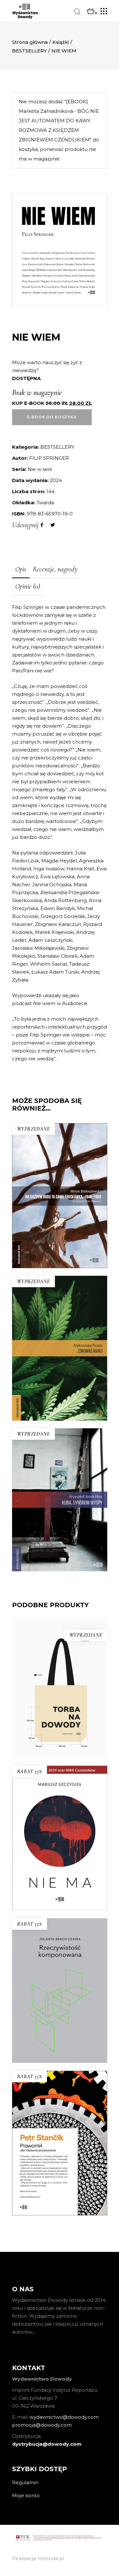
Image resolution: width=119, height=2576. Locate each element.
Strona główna (30, 42)
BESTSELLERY (29, 51)
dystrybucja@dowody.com (47, 2444)
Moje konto (26, 2495)
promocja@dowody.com (42, 2425)
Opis (21, 569)
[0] (91, 11)
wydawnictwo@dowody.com (64, 2417)
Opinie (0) (28, 586)
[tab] (21, 570)
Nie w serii (40, 469)
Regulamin (25, 2482)
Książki (61, 42)
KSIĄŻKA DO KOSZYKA (60, 1879)
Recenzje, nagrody (55, 569)
